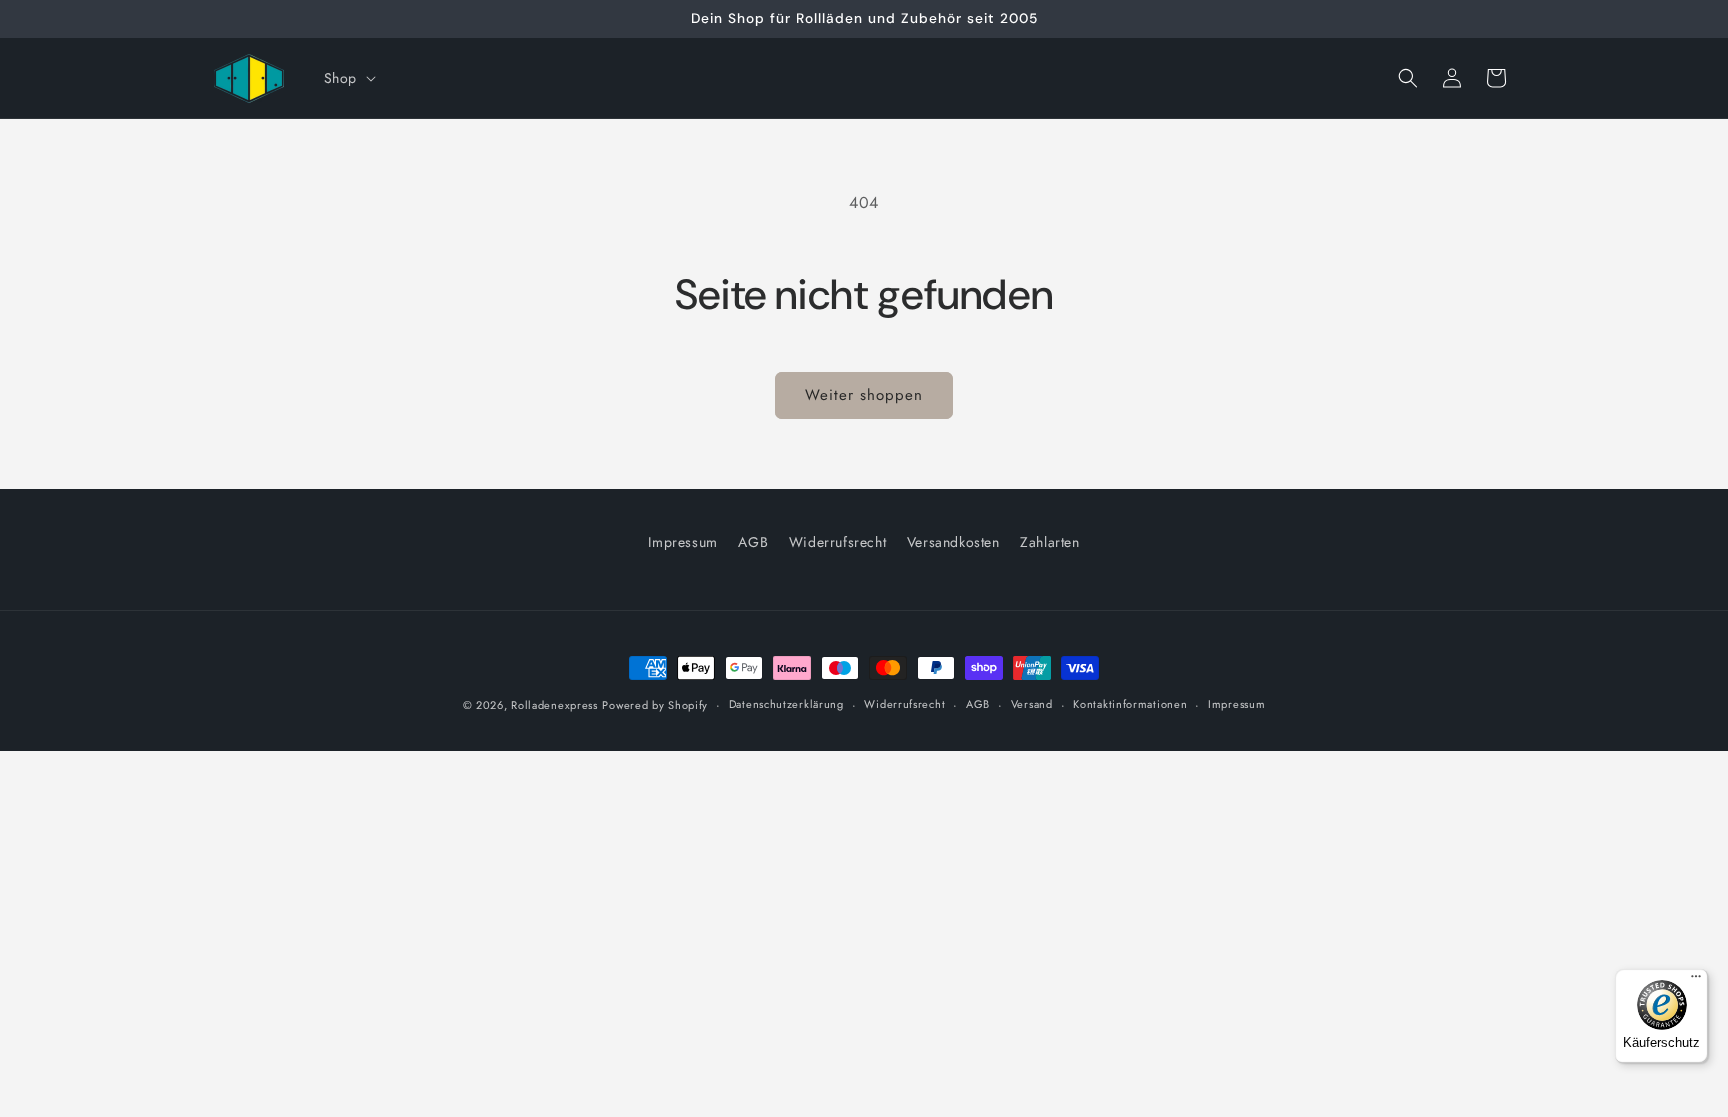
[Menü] (1696, 981)
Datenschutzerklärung (786, 705)
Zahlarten (1049, 542)
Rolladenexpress (554, 705)
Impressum (682, 542)
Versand (1032, 705)
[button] (348, 78)
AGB (753, 542)
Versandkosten (953, 542)
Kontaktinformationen (1130, 705)
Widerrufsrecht (837, 542)
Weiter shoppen (864, 395)
